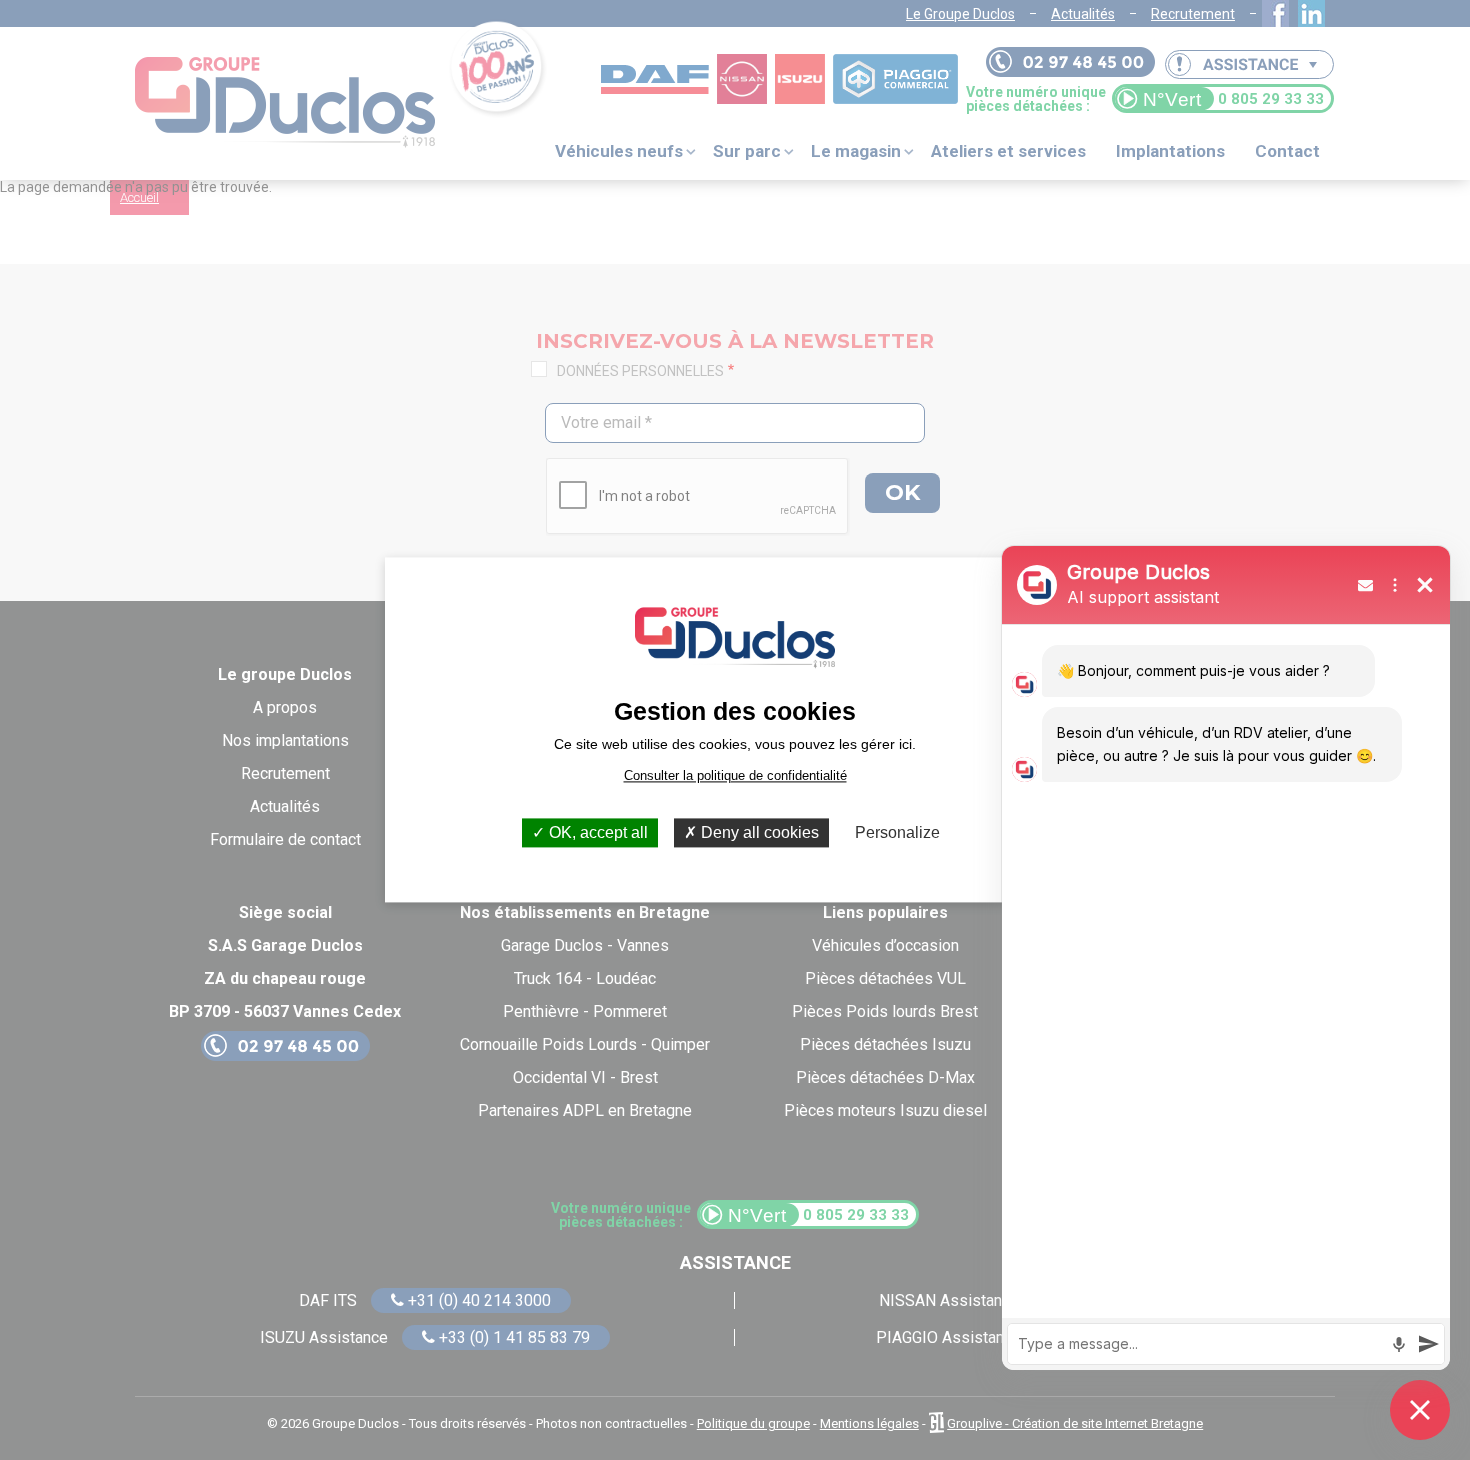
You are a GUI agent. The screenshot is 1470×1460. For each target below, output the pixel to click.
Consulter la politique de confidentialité (735, 775)
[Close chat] (1420, 1410)
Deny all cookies (758, 832)
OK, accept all (596, 832)
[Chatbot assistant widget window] (1226, 958)
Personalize (897, 832)
